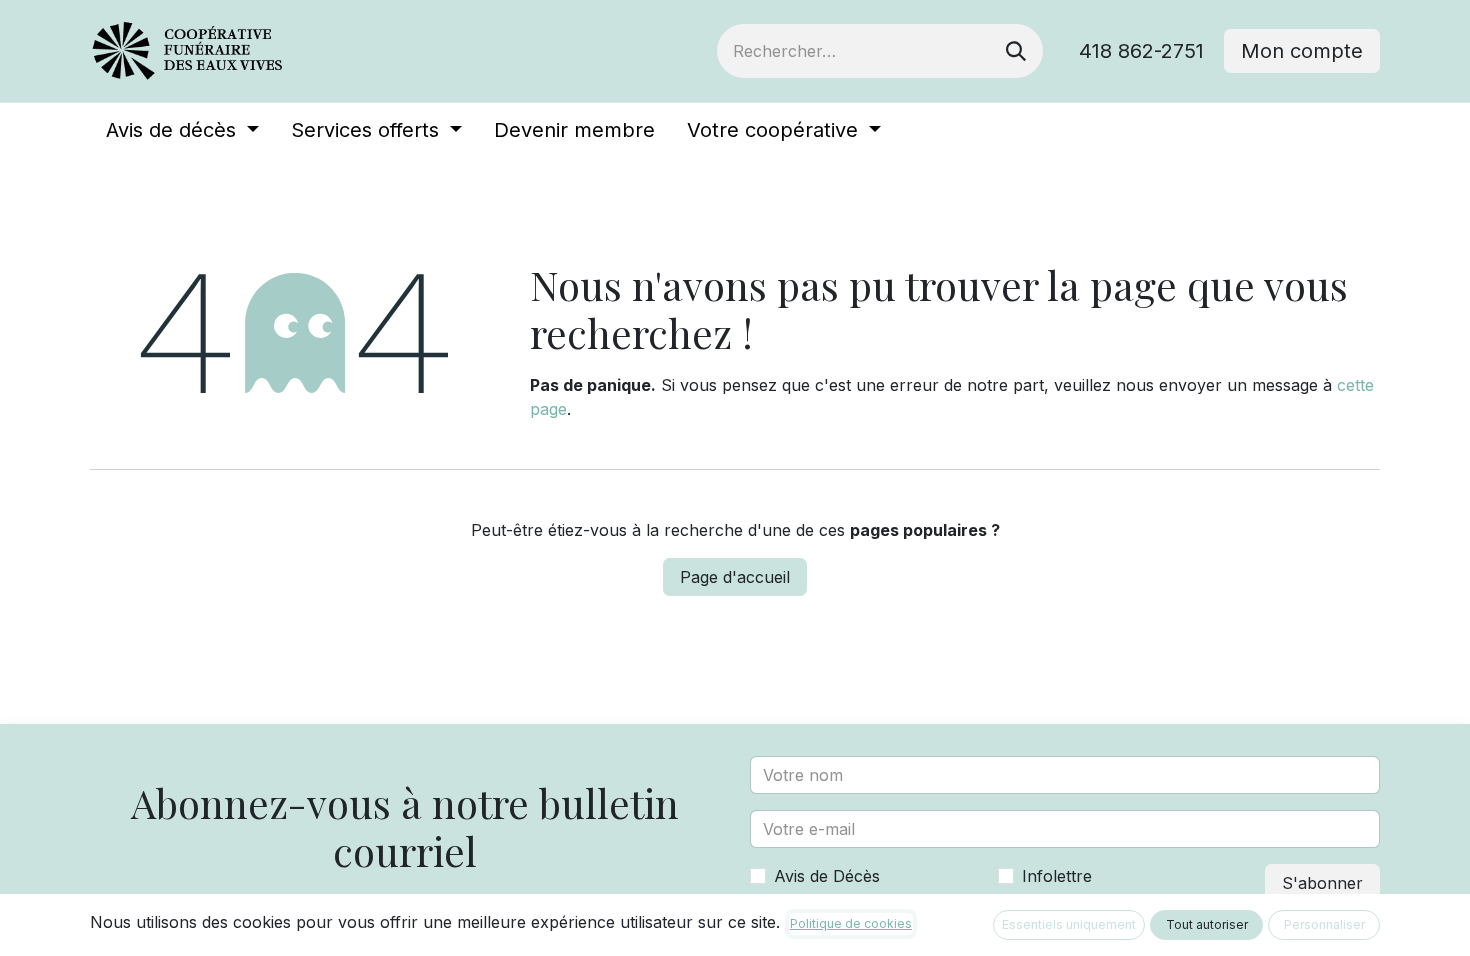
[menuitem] (182, 130)
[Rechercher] (1016, 51)
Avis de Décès (827, 876)
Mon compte (1302, 51)
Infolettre (1057, 876)
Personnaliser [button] (1324, 924)
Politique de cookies (851, 923)
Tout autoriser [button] (1207, 924)
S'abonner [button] (1322, 883)
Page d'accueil (735, 577)
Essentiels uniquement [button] (1069, 924)
